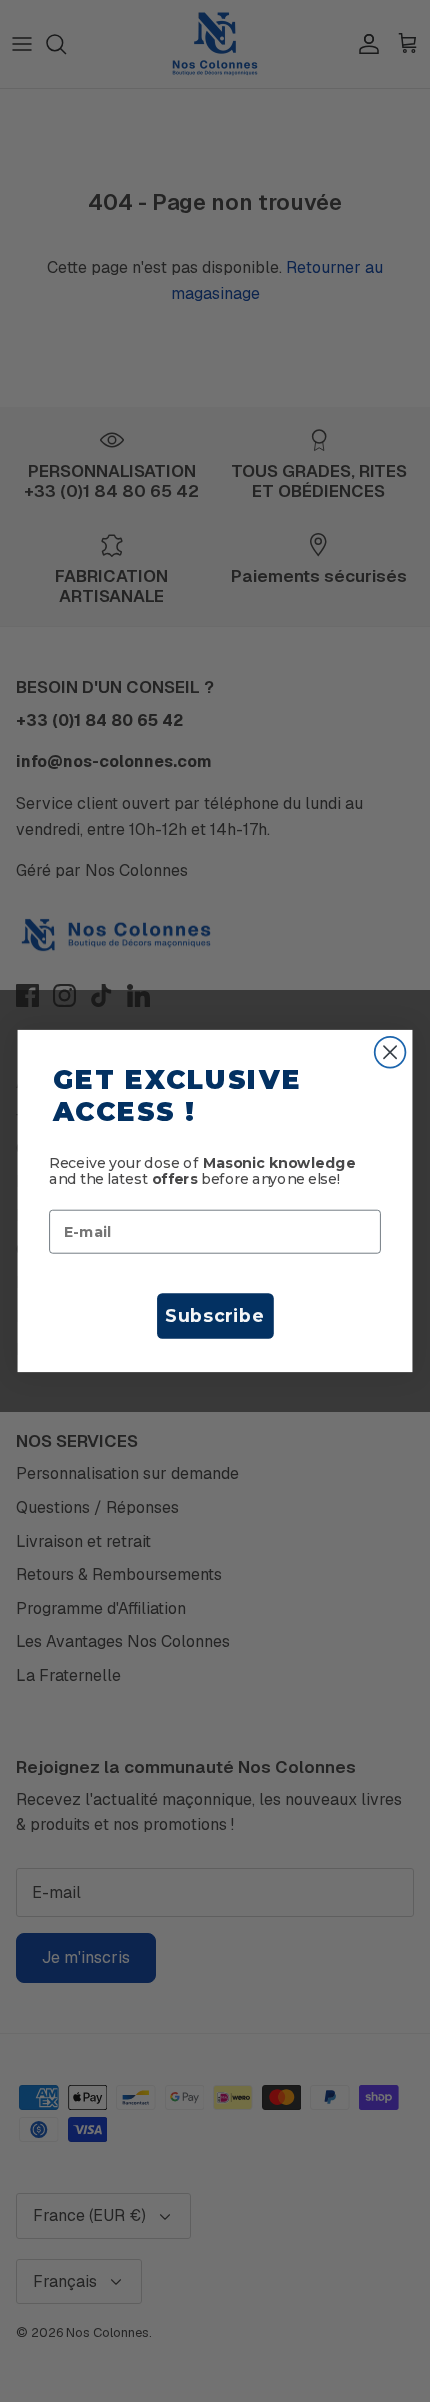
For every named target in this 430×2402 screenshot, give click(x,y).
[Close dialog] (390, 1052)
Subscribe (214, 1315)
